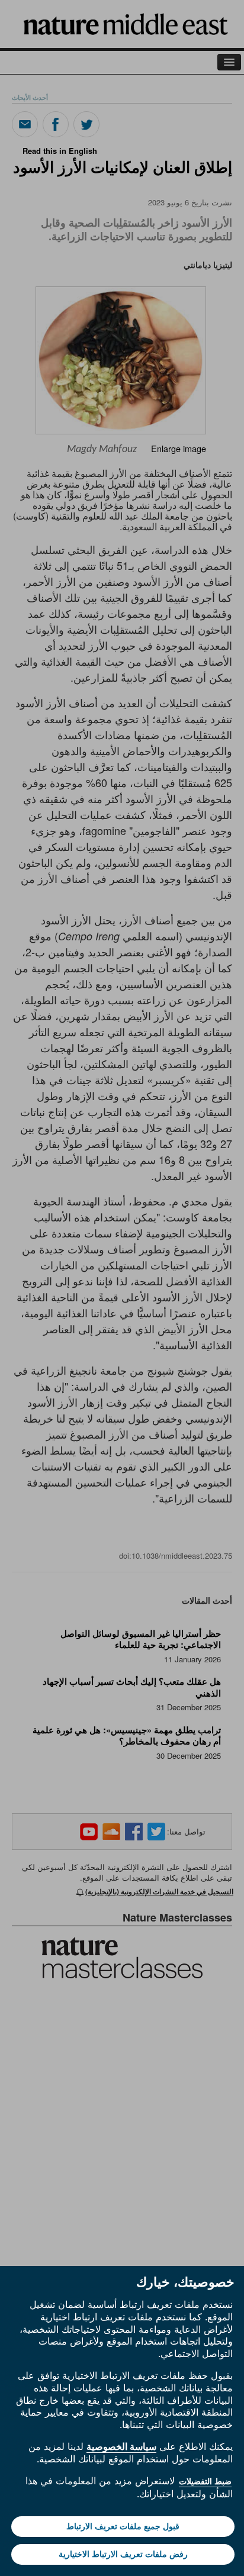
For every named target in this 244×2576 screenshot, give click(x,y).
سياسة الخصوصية (121, 2446)
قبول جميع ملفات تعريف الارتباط (123, 2526)
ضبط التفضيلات (205, 2481)
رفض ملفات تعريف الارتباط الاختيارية (123, 2554)
